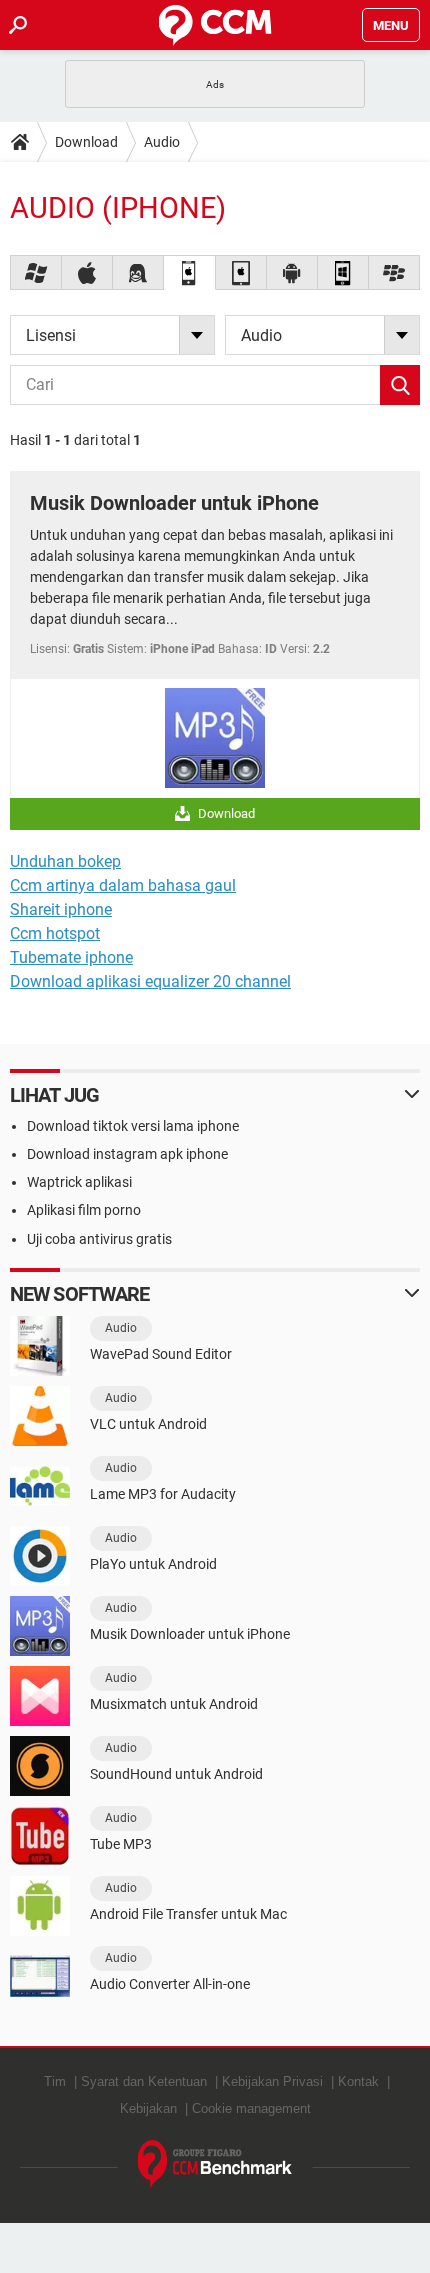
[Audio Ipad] (241, 272)
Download (86, 142)
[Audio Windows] (36, 272)
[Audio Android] (292, 272)
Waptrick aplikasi (79, 1182)
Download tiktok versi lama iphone (133, 1126)
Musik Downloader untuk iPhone (174, 503)
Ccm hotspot (55, 933)
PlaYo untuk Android (153, 1564)
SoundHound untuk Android (176, 1774)
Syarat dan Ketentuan (144, 2081)
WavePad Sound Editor (161, 1354)
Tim (55, 2081)
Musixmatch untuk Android (174, 1704)
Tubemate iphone (71, 957)
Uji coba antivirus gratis (99, 1239)
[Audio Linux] (138, 272)
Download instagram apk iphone (127, 1154)
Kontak (358, 2081)
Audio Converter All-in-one (170, 1984)
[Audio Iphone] (189, 272)
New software (79, 1294)
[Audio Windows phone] (343, 272)
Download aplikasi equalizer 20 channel (150, 981)
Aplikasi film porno (84, 1210)
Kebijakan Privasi (272, 2081)
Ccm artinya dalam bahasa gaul (123, 885)
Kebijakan (148, 2108)
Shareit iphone (61, 909)
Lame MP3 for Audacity (163, 1494)
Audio (162, 142)
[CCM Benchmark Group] (215, 2164)
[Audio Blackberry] (394, 272)
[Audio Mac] (87, 272)
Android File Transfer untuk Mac (188, 1914)
